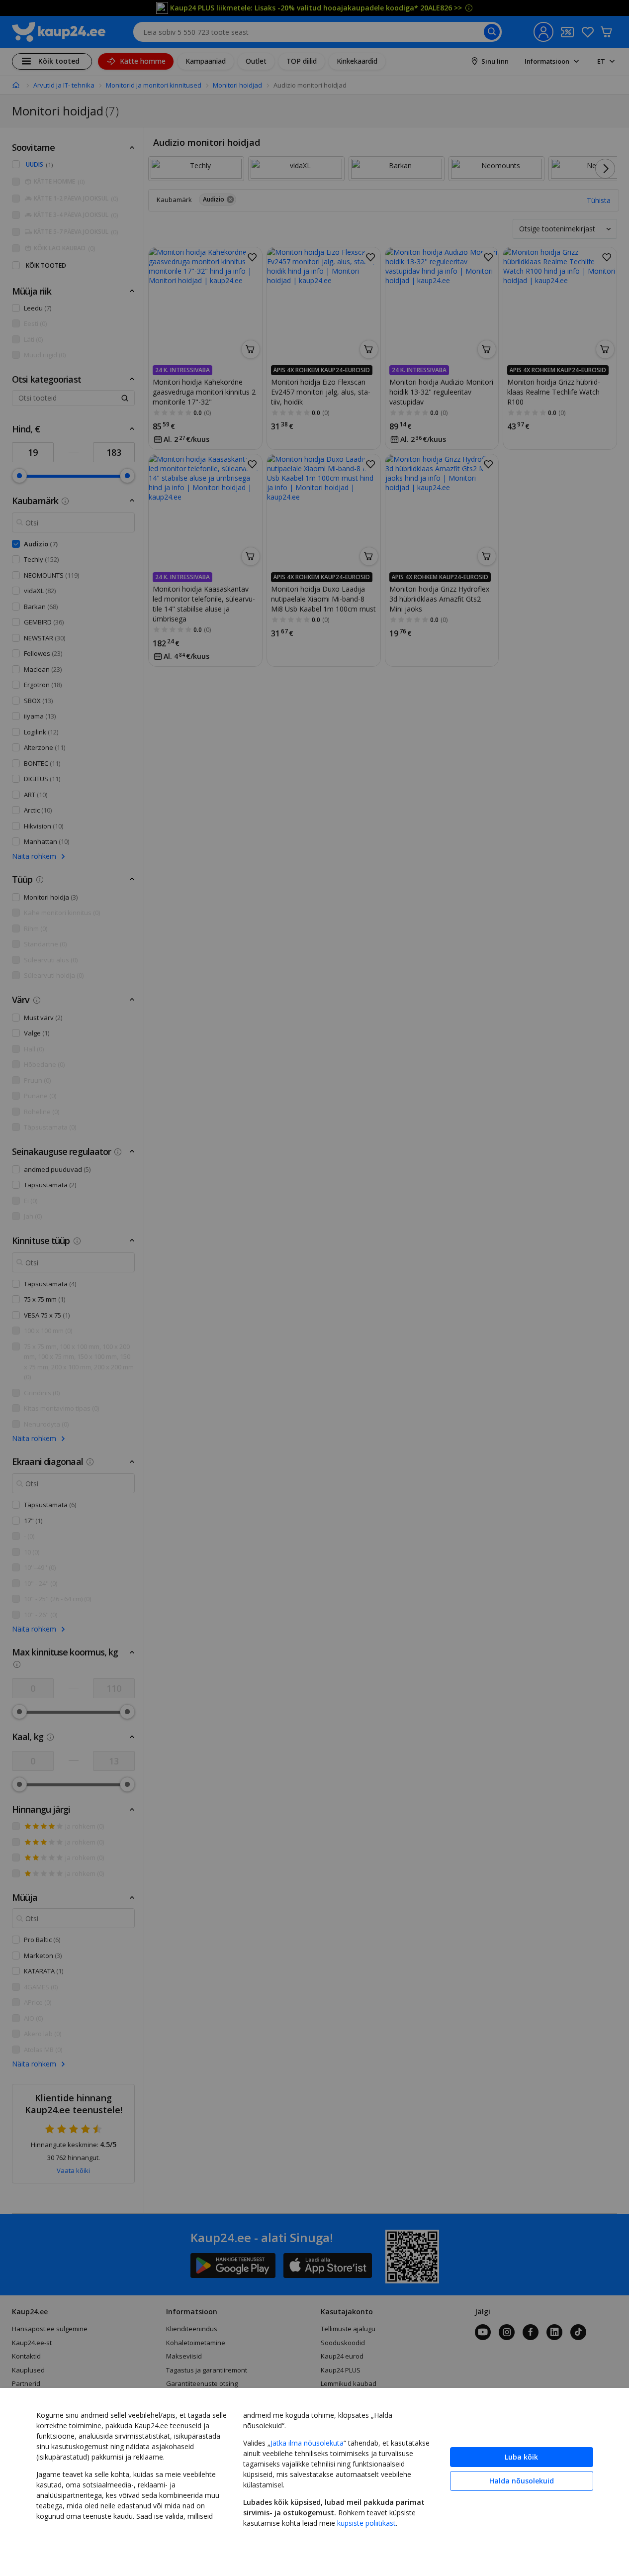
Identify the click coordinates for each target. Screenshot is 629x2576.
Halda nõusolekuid (522, 2481)
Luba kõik (521, 2457)
